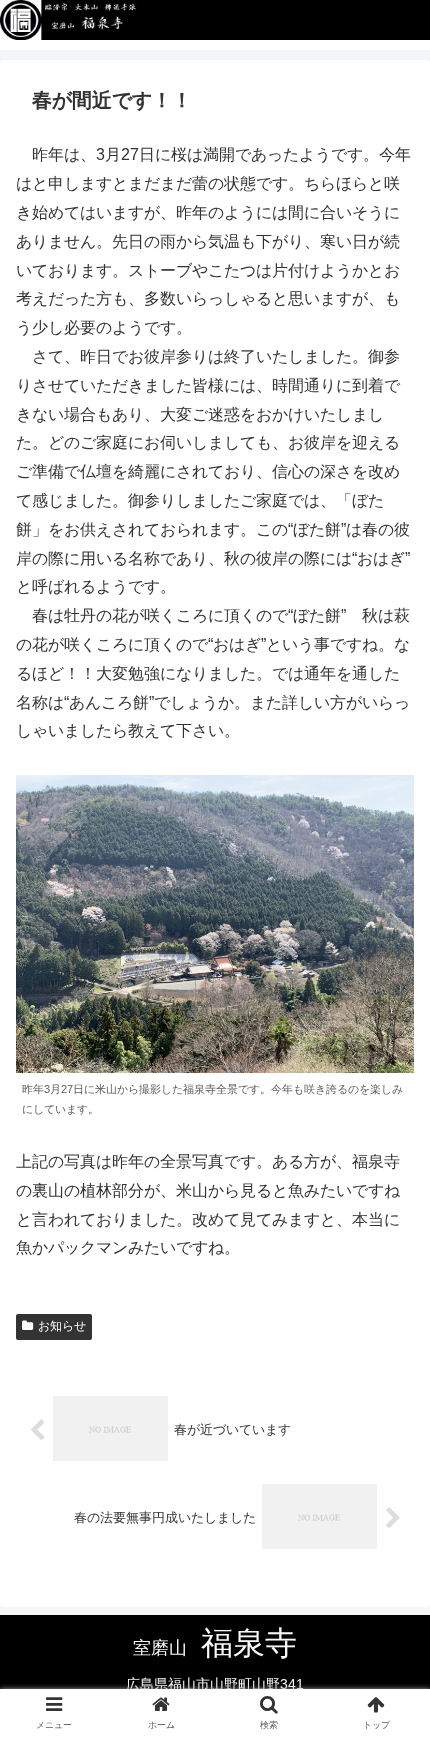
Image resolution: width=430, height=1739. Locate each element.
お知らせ (62, 1326)
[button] (388, 1626)
